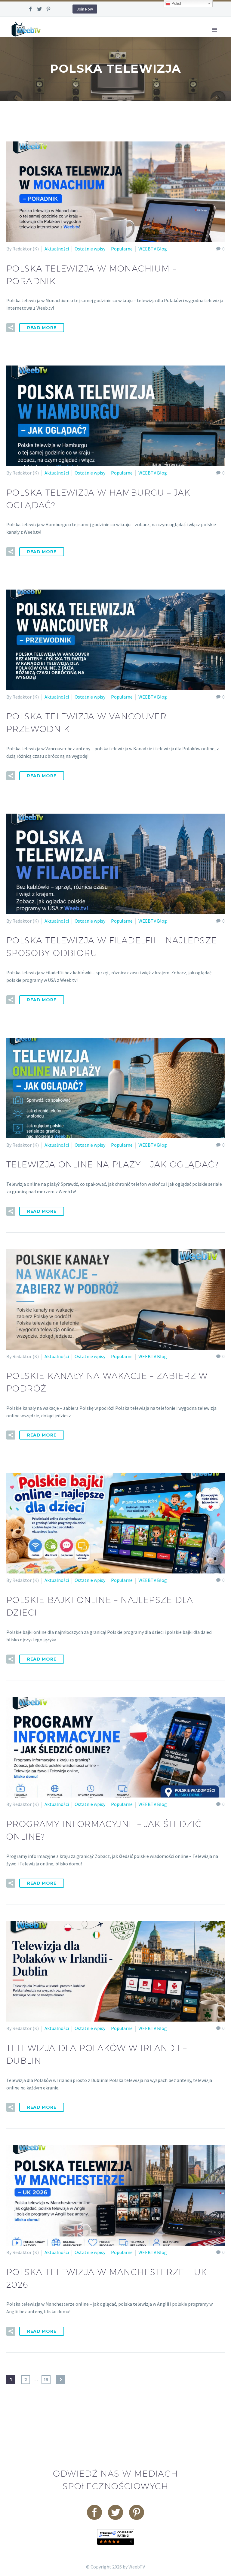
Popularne (122, 249)
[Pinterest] (48, 9)
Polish (176, 3)
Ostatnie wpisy (90, 249)
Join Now (85, 9)
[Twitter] (39, 9)
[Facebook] (30, 9)
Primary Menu (214, 30)
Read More (42, 328)
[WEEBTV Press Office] (116, 2536)
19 (46, 2380)
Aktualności (57, 249)
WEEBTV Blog (153, 249)
